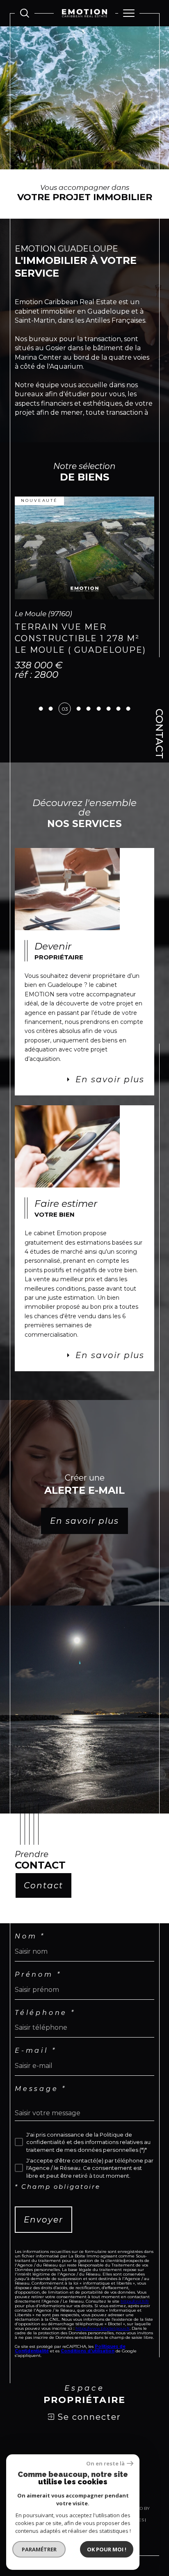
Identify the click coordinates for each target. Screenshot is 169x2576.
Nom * (30, 1970)
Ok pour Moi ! (107, 2549)
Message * (41, 2122)
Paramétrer (39, 2549)
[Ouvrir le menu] (129, 13)
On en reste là (105, 2464)
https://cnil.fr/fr (135, 2335)
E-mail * (35, 2084)
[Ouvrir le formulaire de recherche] (25, 13)
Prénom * (38, 2008)
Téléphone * (45, 2046)
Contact (159, 734)
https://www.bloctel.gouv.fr (103, 2362)
